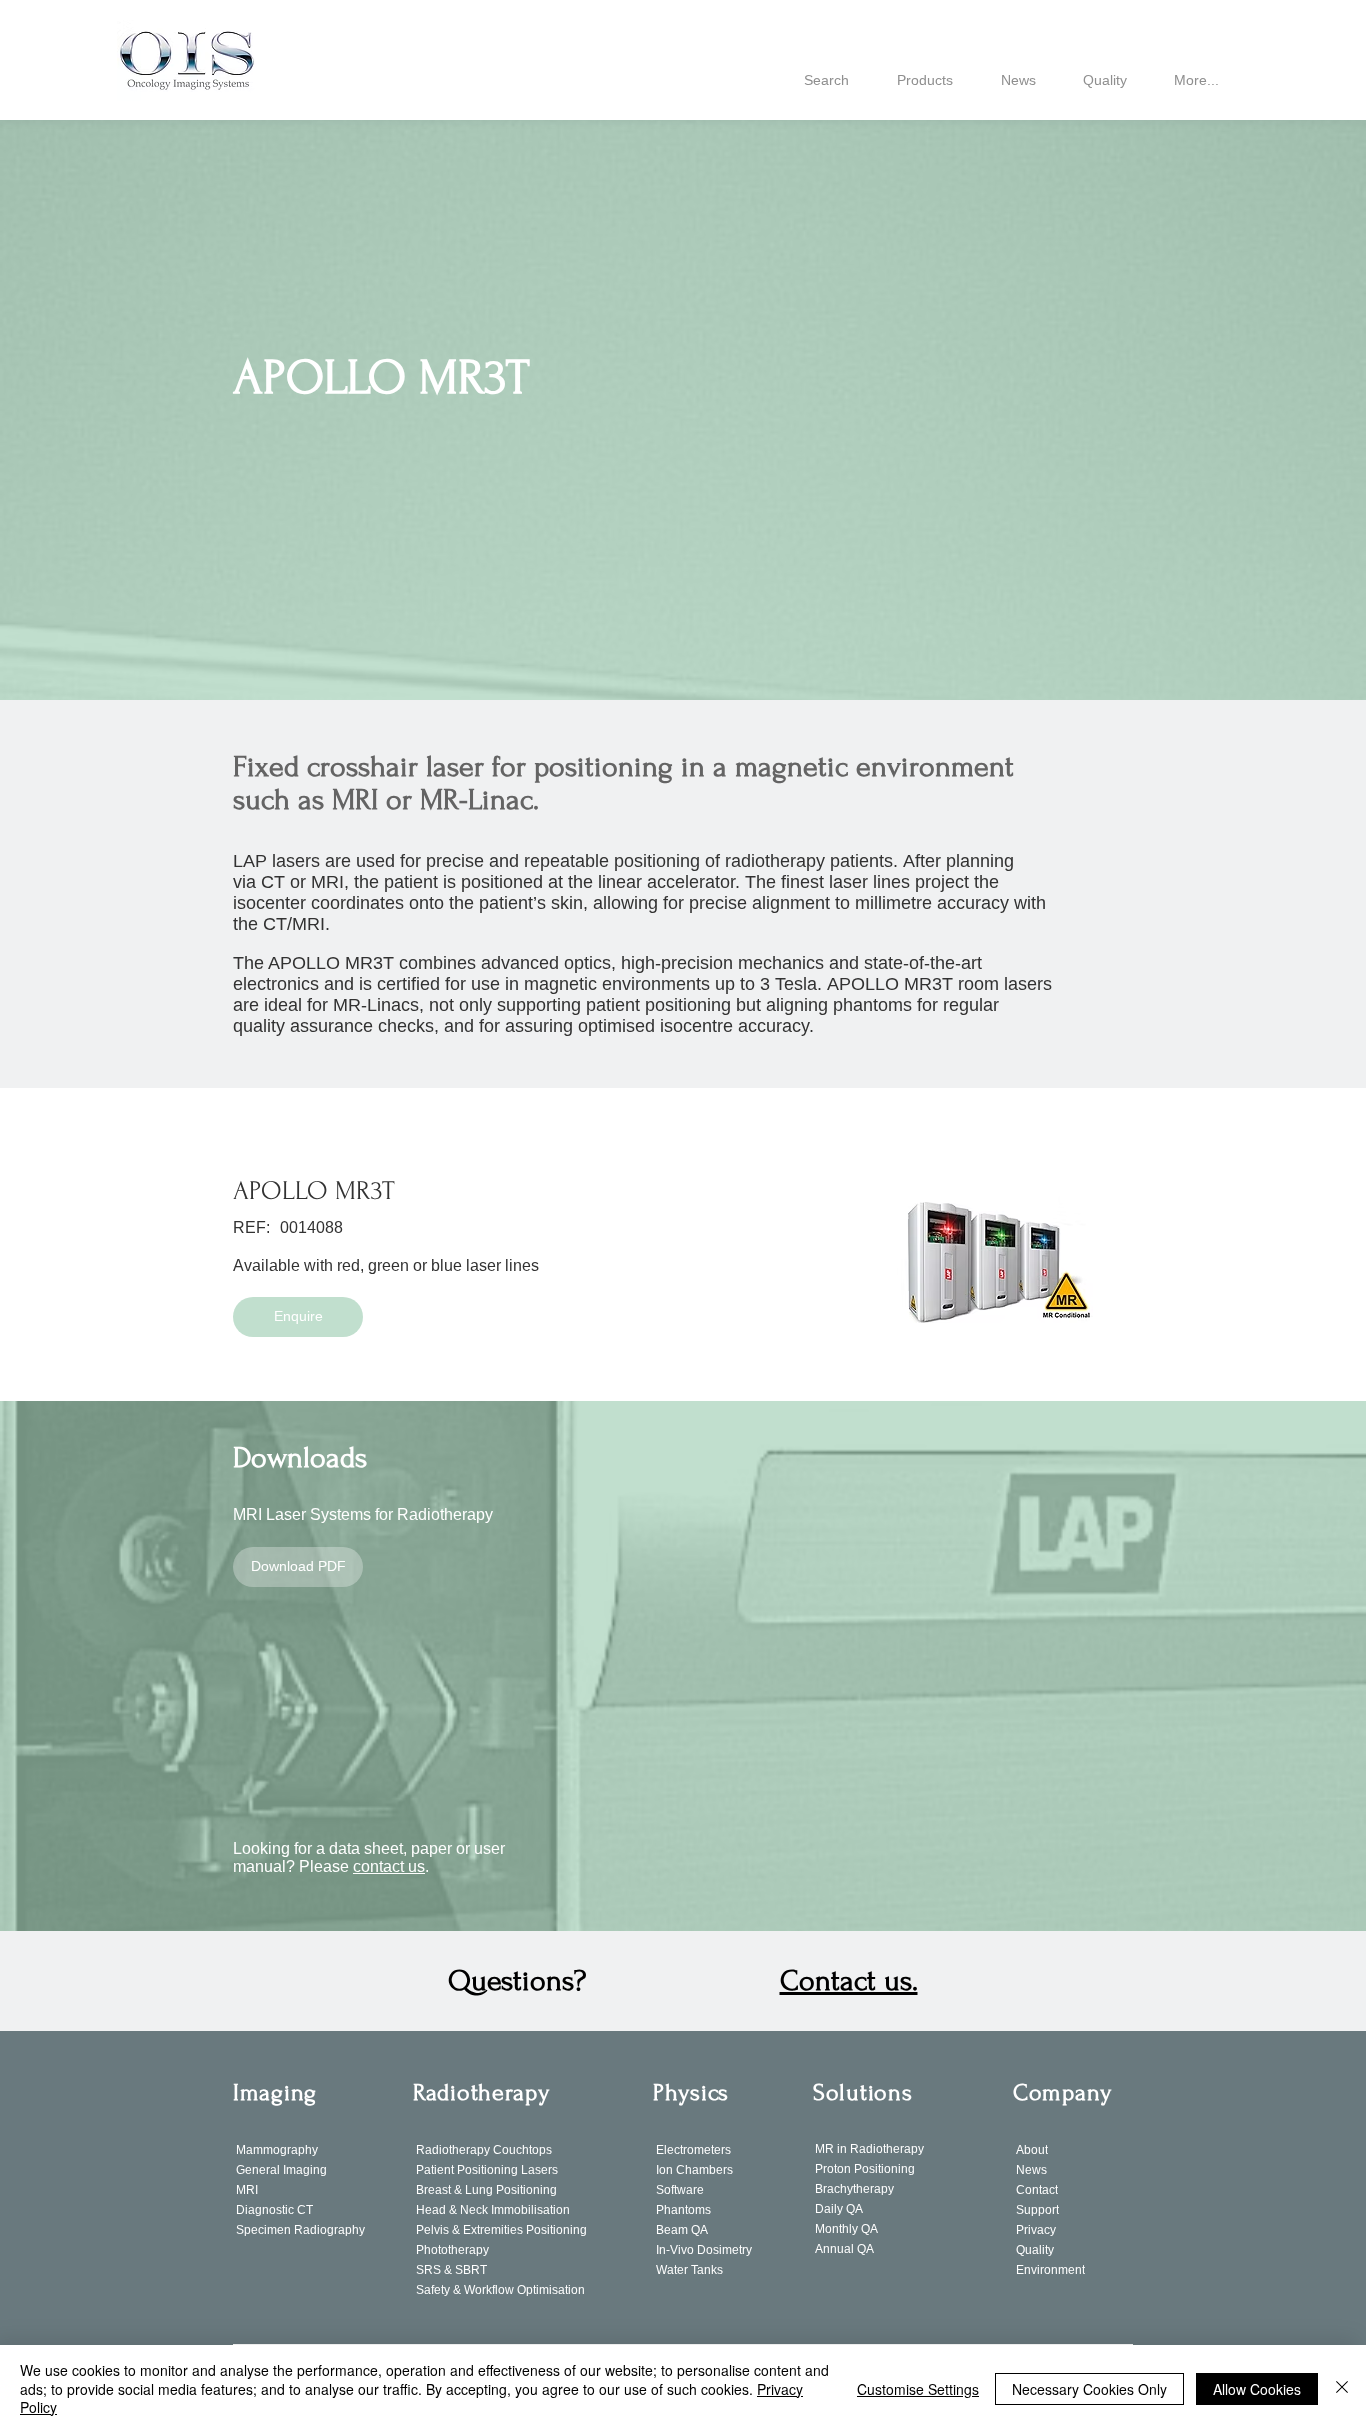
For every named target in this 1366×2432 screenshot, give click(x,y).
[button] (298, 1317)
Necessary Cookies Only (1089, 2389)
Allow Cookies (1257, 2389)
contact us (389, 1866)
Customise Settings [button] (918, 2389)
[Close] (1342, 2388)
